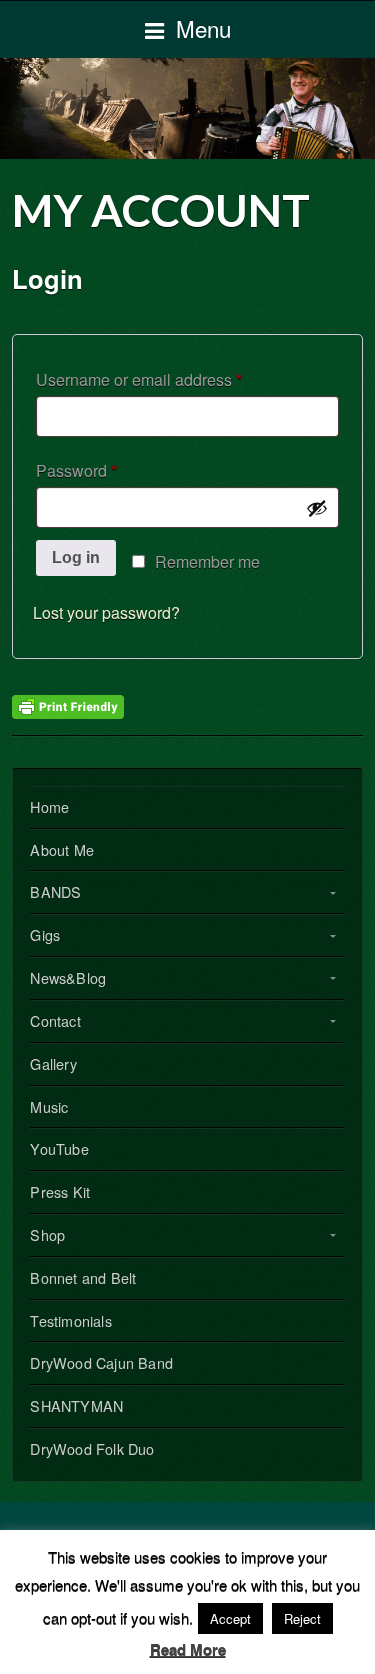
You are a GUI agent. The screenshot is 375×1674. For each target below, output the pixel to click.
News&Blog (68, 977)
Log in (76, 557)
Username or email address (171, 379)
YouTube (59, 1148)
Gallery (53, 1063)
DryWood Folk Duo (92, 1448)
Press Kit (60, 1191)
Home (49, 806)
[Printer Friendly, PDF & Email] (68, 705)
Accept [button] (230, 1618)
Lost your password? (106, 612)
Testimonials (70, 1320)
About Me (62, 849)
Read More (188, 1649)
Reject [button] (302, 1618)
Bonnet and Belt (83, 1277)
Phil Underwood (187, 108)
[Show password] (317, 508)
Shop (47, 1234)
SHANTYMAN (76, 1405)
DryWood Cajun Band (101, 1362)
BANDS (55, 891)
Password (109, 470)
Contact (55, 1020)
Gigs (45, 934)
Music (49, 1106)
